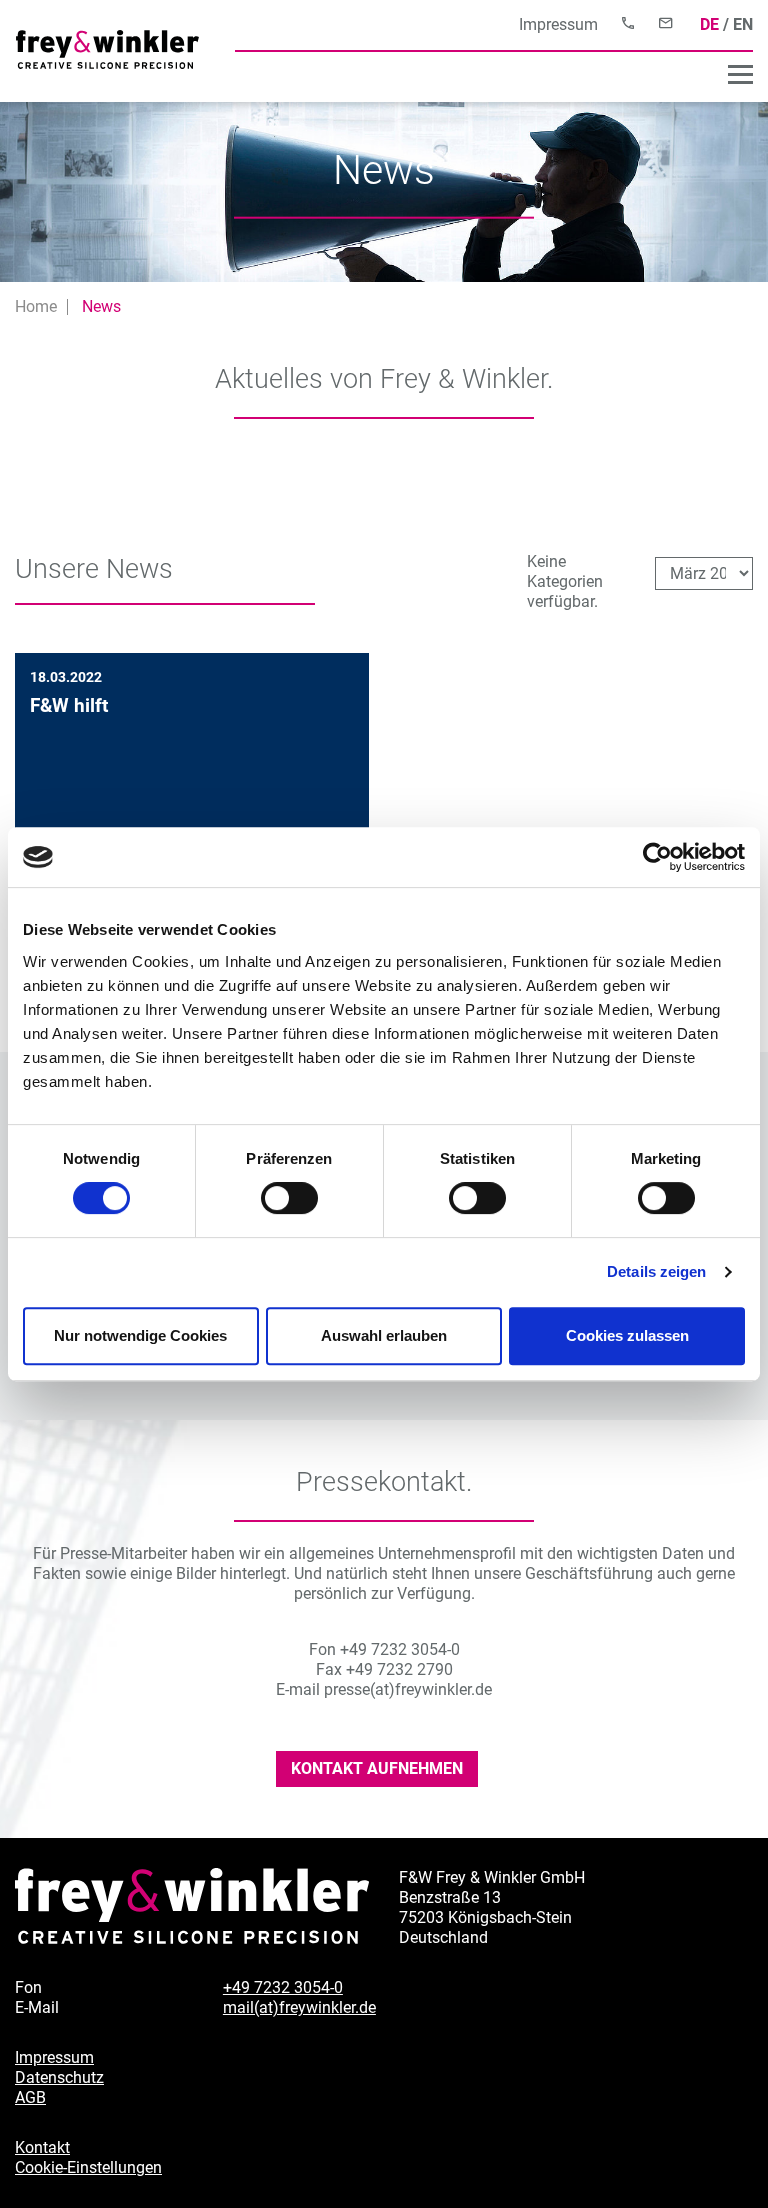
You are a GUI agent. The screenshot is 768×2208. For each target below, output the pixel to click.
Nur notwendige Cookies (140, 1335)
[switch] (289, 1198)
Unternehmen (699, 76)
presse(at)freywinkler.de (408, 1689)
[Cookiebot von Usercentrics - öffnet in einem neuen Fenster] (657, 857)
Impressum (558, 24)
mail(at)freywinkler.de (299, 2007)
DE (709, 24)
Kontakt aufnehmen (377, 1768)
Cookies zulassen (627, 1335)
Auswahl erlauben (384, 1335)
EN (743, 24)
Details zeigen (656, 1271)
